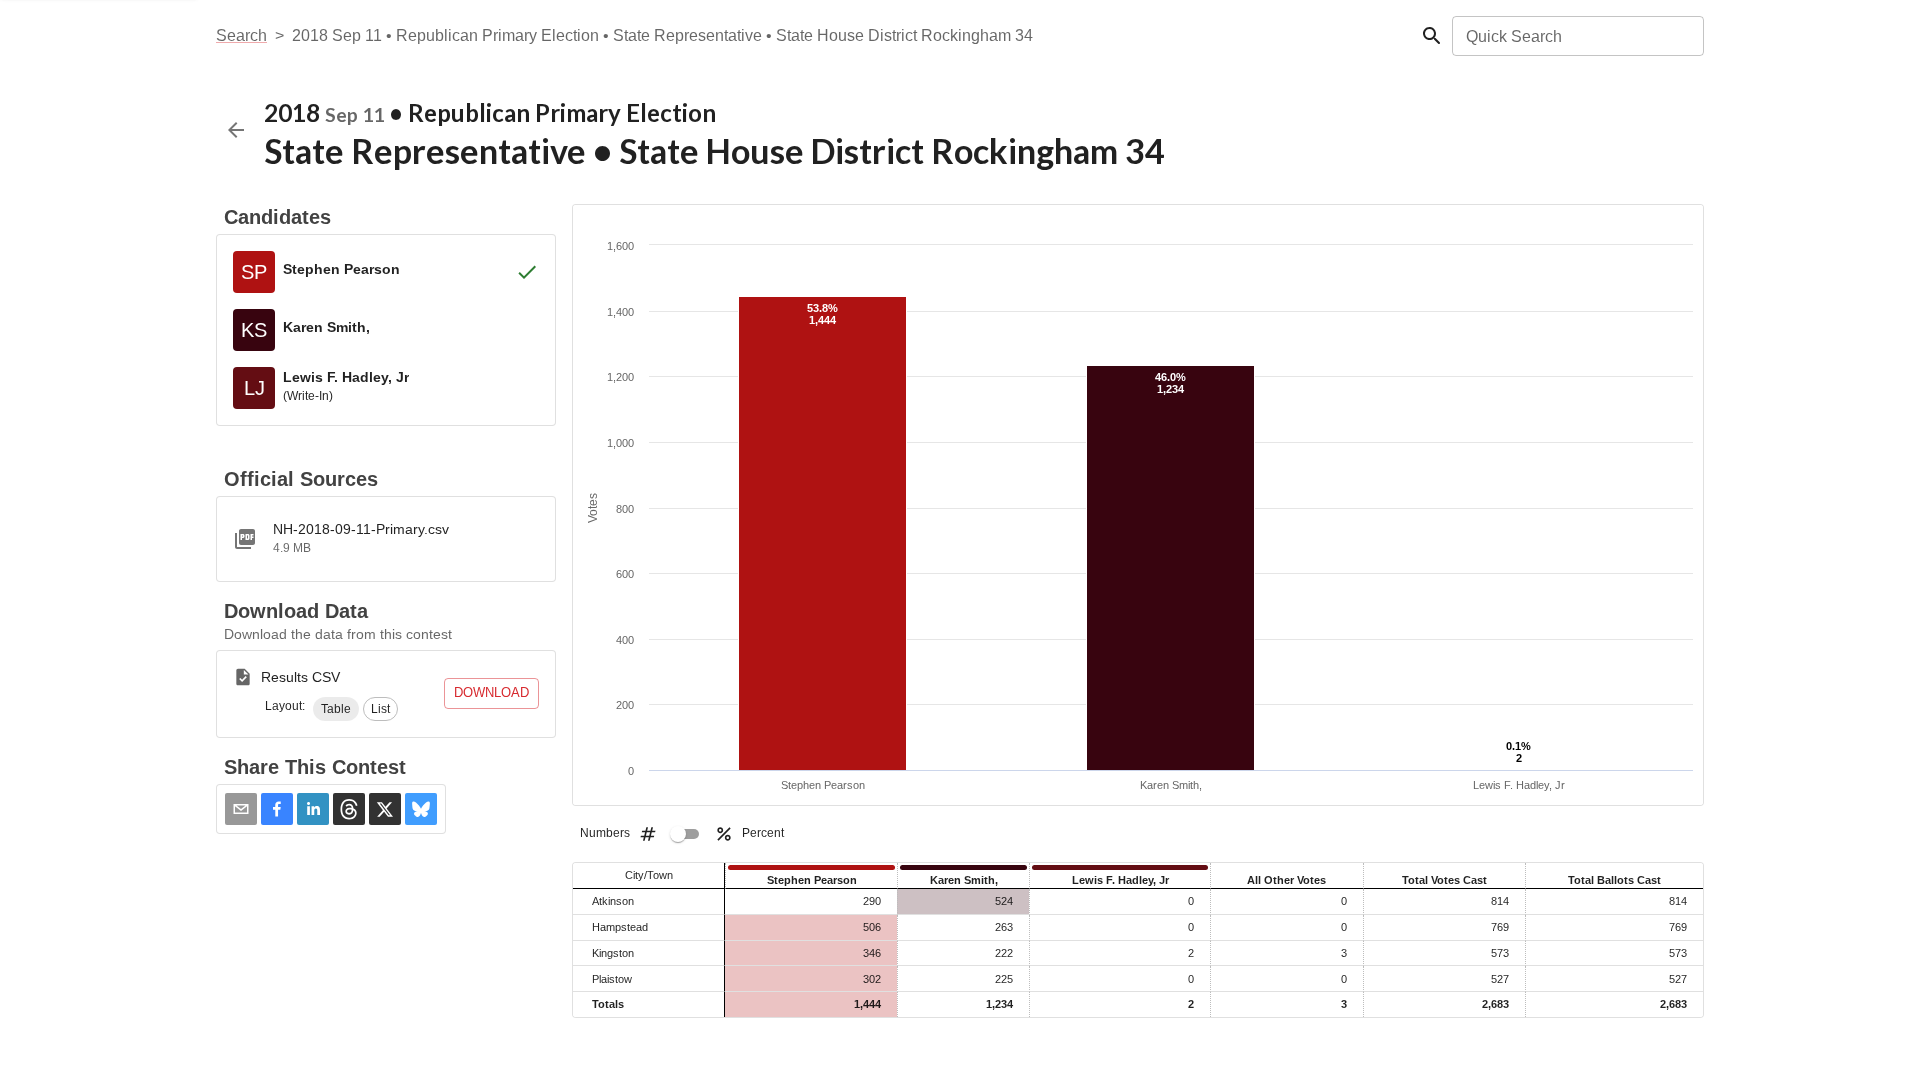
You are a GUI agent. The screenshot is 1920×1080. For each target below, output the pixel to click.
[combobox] (1576, 36)
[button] (336, 709)
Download (491, 692)
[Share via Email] (241, 809)
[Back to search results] (236, 130)
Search (241, 35)
